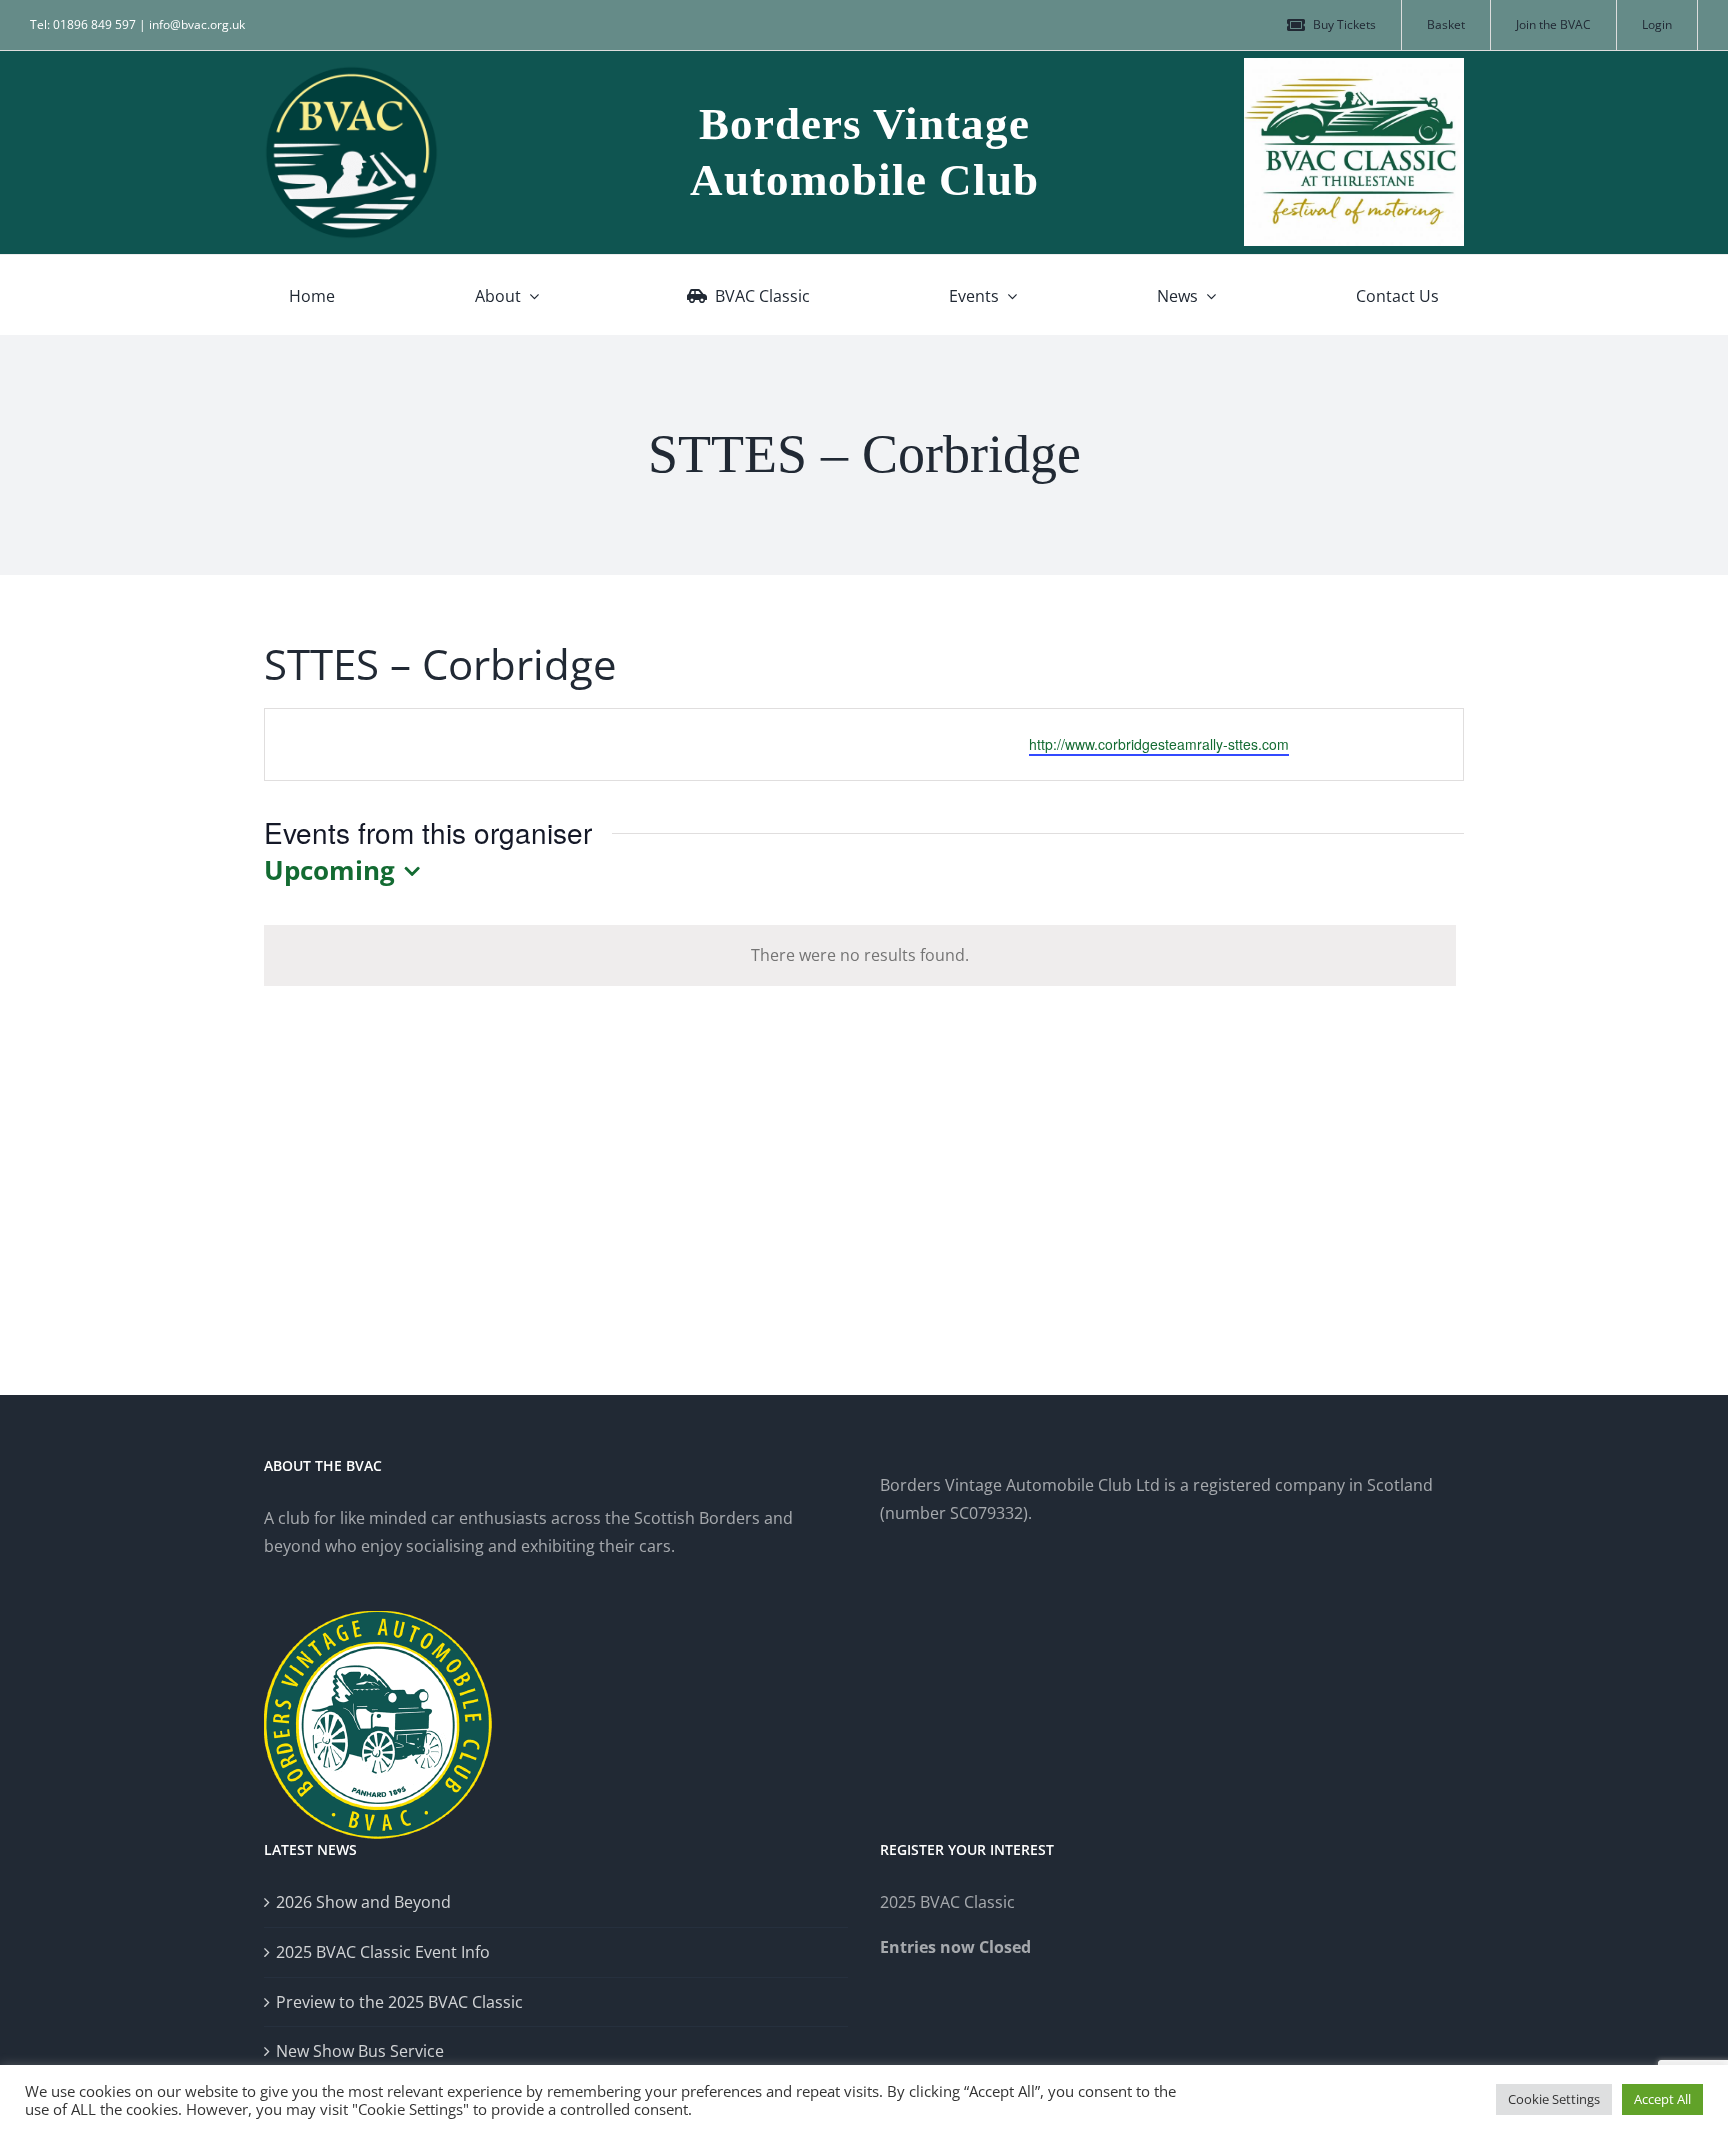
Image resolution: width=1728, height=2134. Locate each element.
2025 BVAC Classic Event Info (383, 1952)
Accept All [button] (1662, 2099)
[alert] (860, 955)
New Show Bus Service (360, 2051)
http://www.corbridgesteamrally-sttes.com (1159, 744)
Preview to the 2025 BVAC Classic (399, 2002)
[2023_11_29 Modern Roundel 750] (351, 73)
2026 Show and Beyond (363, 1902)
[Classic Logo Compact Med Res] (1354, 66)
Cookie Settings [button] (1554, 2099)
